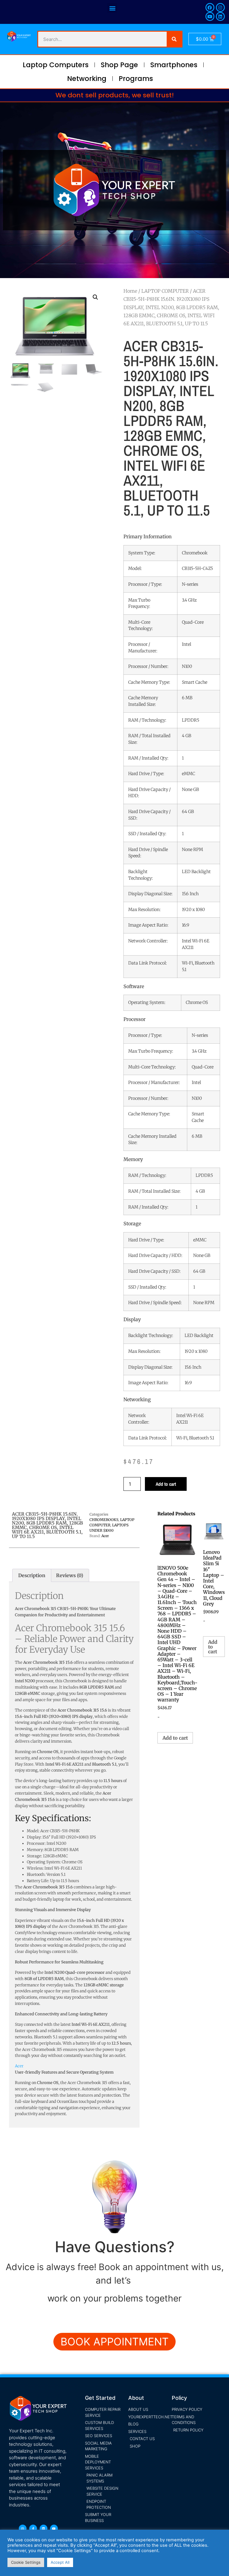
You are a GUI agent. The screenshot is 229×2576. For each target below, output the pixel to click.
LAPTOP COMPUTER (165, 291)
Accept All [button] (60, 2562)
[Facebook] (210, 7)
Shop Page (119, 65)
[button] (112, 8)
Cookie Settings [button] (26, 2562)
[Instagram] (220, 7)
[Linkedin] (220, 16)
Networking (87, 79)
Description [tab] (32, 1575)
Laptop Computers (56, 65)
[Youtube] (210, 16)
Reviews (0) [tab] (70, 1575)
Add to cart (166, 1484)
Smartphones (174, 65)
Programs (136, 79)
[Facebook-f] (33, 2529)
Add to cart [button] (175, 1738)
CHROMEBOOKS (104, 1520)
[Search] (174, 39)
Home (130, 291)
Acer (105, 1536)
